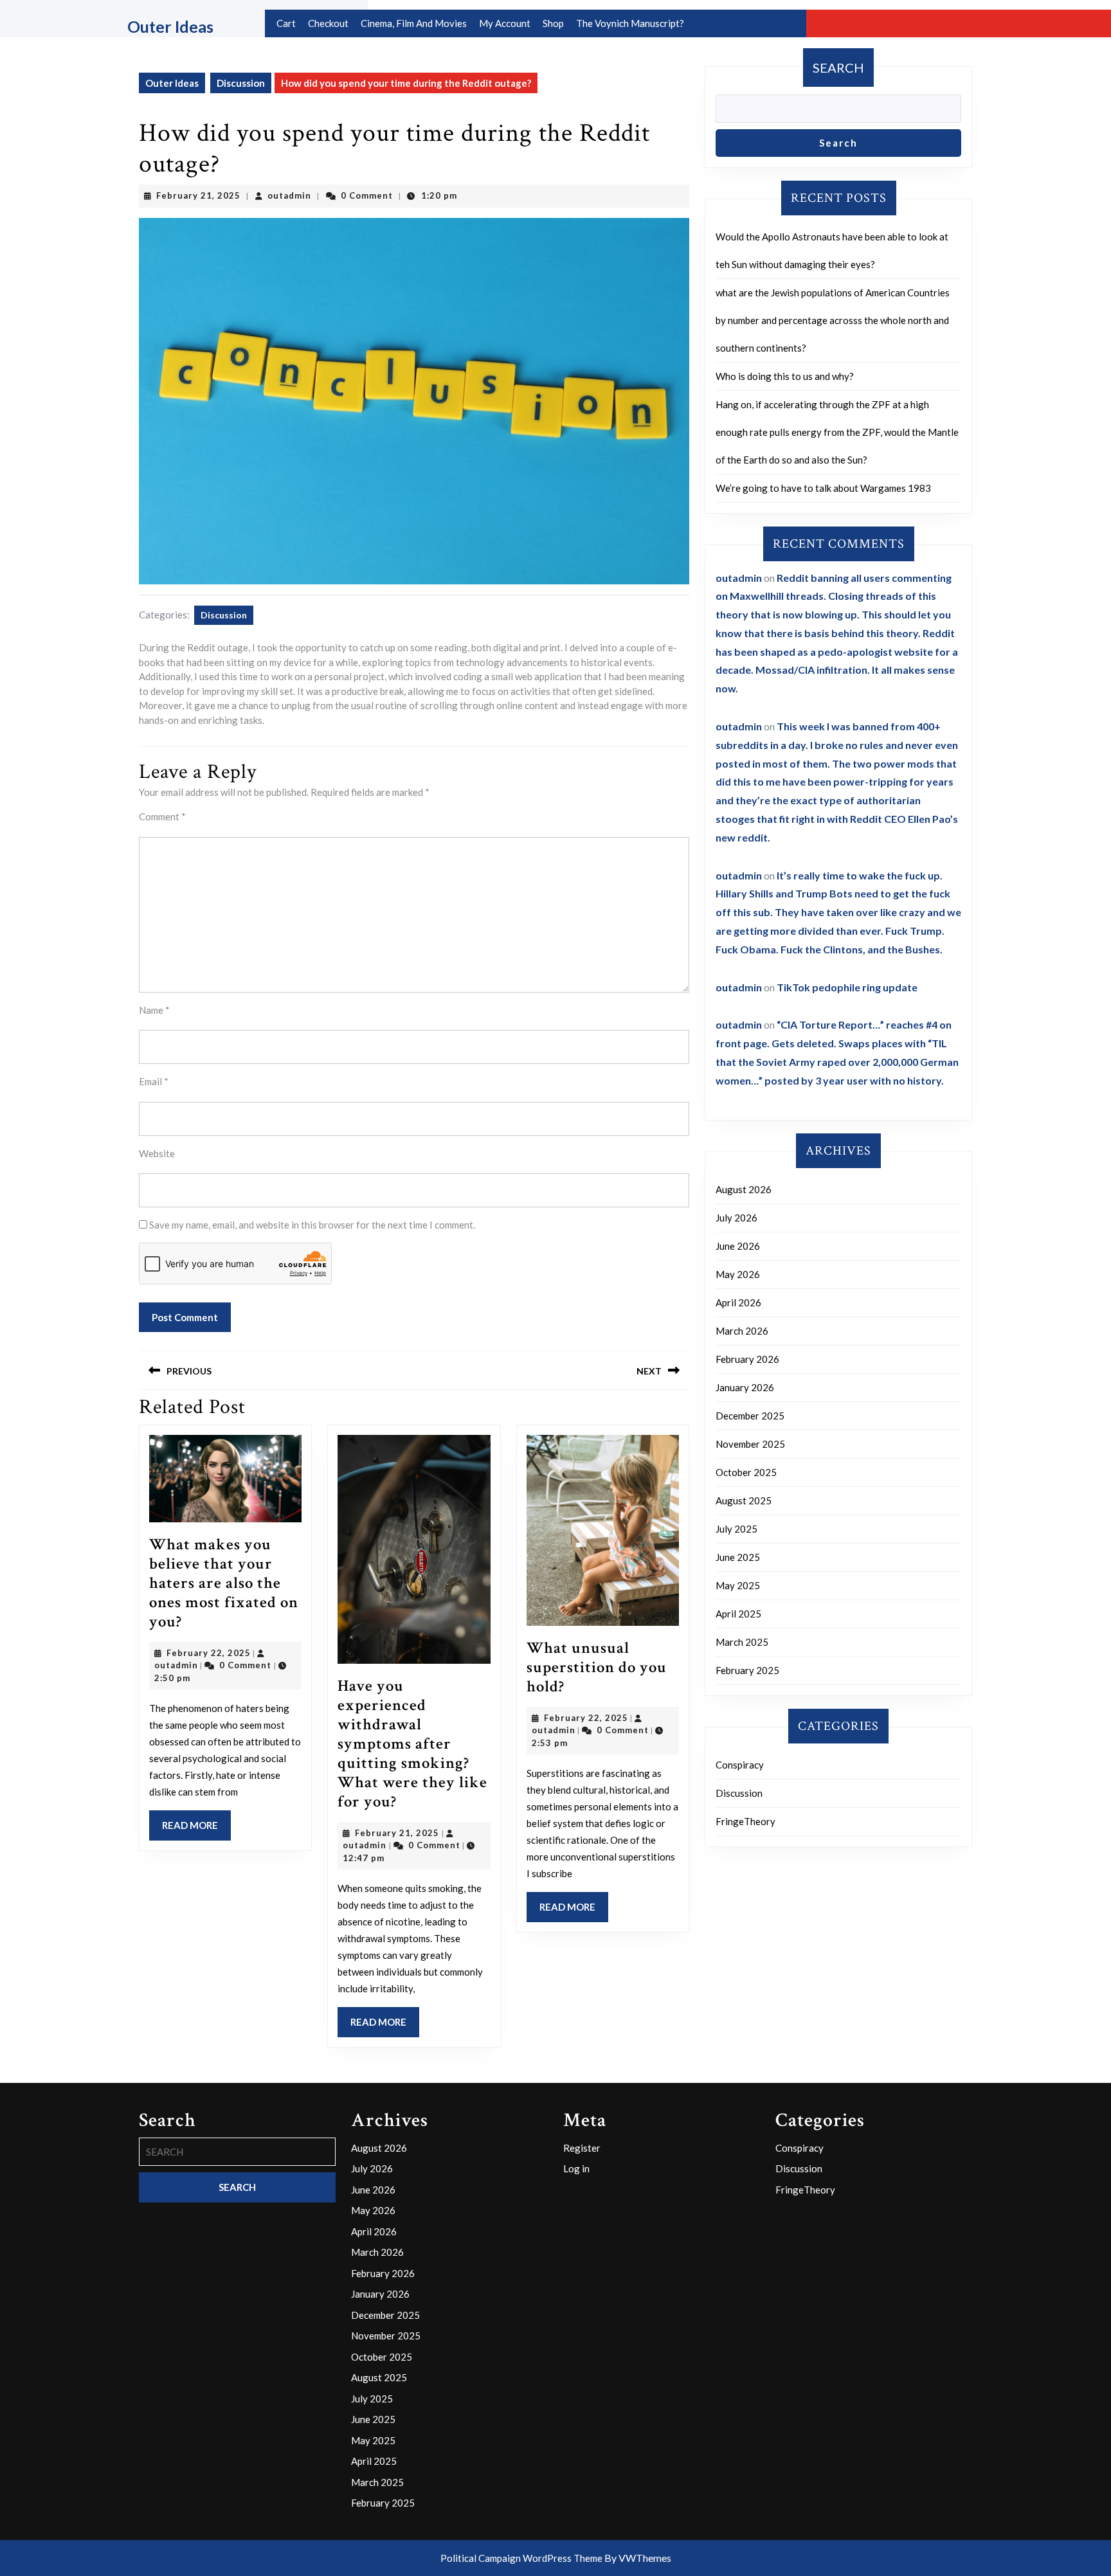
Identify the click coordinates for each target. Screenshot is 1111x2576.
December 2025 (750, 1416)
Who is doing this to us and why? (785, 376)
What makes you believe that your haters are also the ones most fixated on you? (224, 1583)
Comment (162, 816)
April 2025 (738, 1614)
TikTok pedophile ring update (847, 987)
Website (157, 1153)
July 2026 (736, 1218)
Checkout (328, 23)
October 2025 (746, 1472)
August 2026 (744, 1189)
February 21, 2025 (198, 195)
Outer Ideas (170, 26)
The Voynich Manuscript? (630, 23)
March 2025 (742, 1642)
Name (154, 1010)
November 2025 (750, 1444)
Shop (553, 23)
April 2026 (738, 1302)
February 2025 (747, 1670)
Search (838, 68)
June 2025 (738, 1557)
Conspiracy (740, 1765)
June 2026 (738, 1246)
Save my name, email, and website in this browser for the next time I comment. (312, 1225)
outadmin (289, 195)
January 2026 (745, 1387)
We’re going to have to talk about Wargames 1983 (823, 488)
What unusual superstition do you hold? (597, 1667)
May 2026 (738, 1274)
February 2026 (747, 1359)
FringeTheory (745, 1821)
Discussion (241, 83)
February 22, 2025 (209, 1653)
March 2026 (742, 1331)
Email (154, 1081)
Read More (196, 1830)
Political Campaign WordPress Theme (521, 2558)
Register (582, 2148)
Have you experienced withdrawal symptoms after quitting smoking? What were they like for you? (412, 1744)
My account (505, 23)
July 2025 (736, 1529)
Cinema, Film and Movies (414, 23)
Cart (286, 23)
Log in (576, 2168)
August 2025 (744, 1500)
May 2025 (738, 1585)
